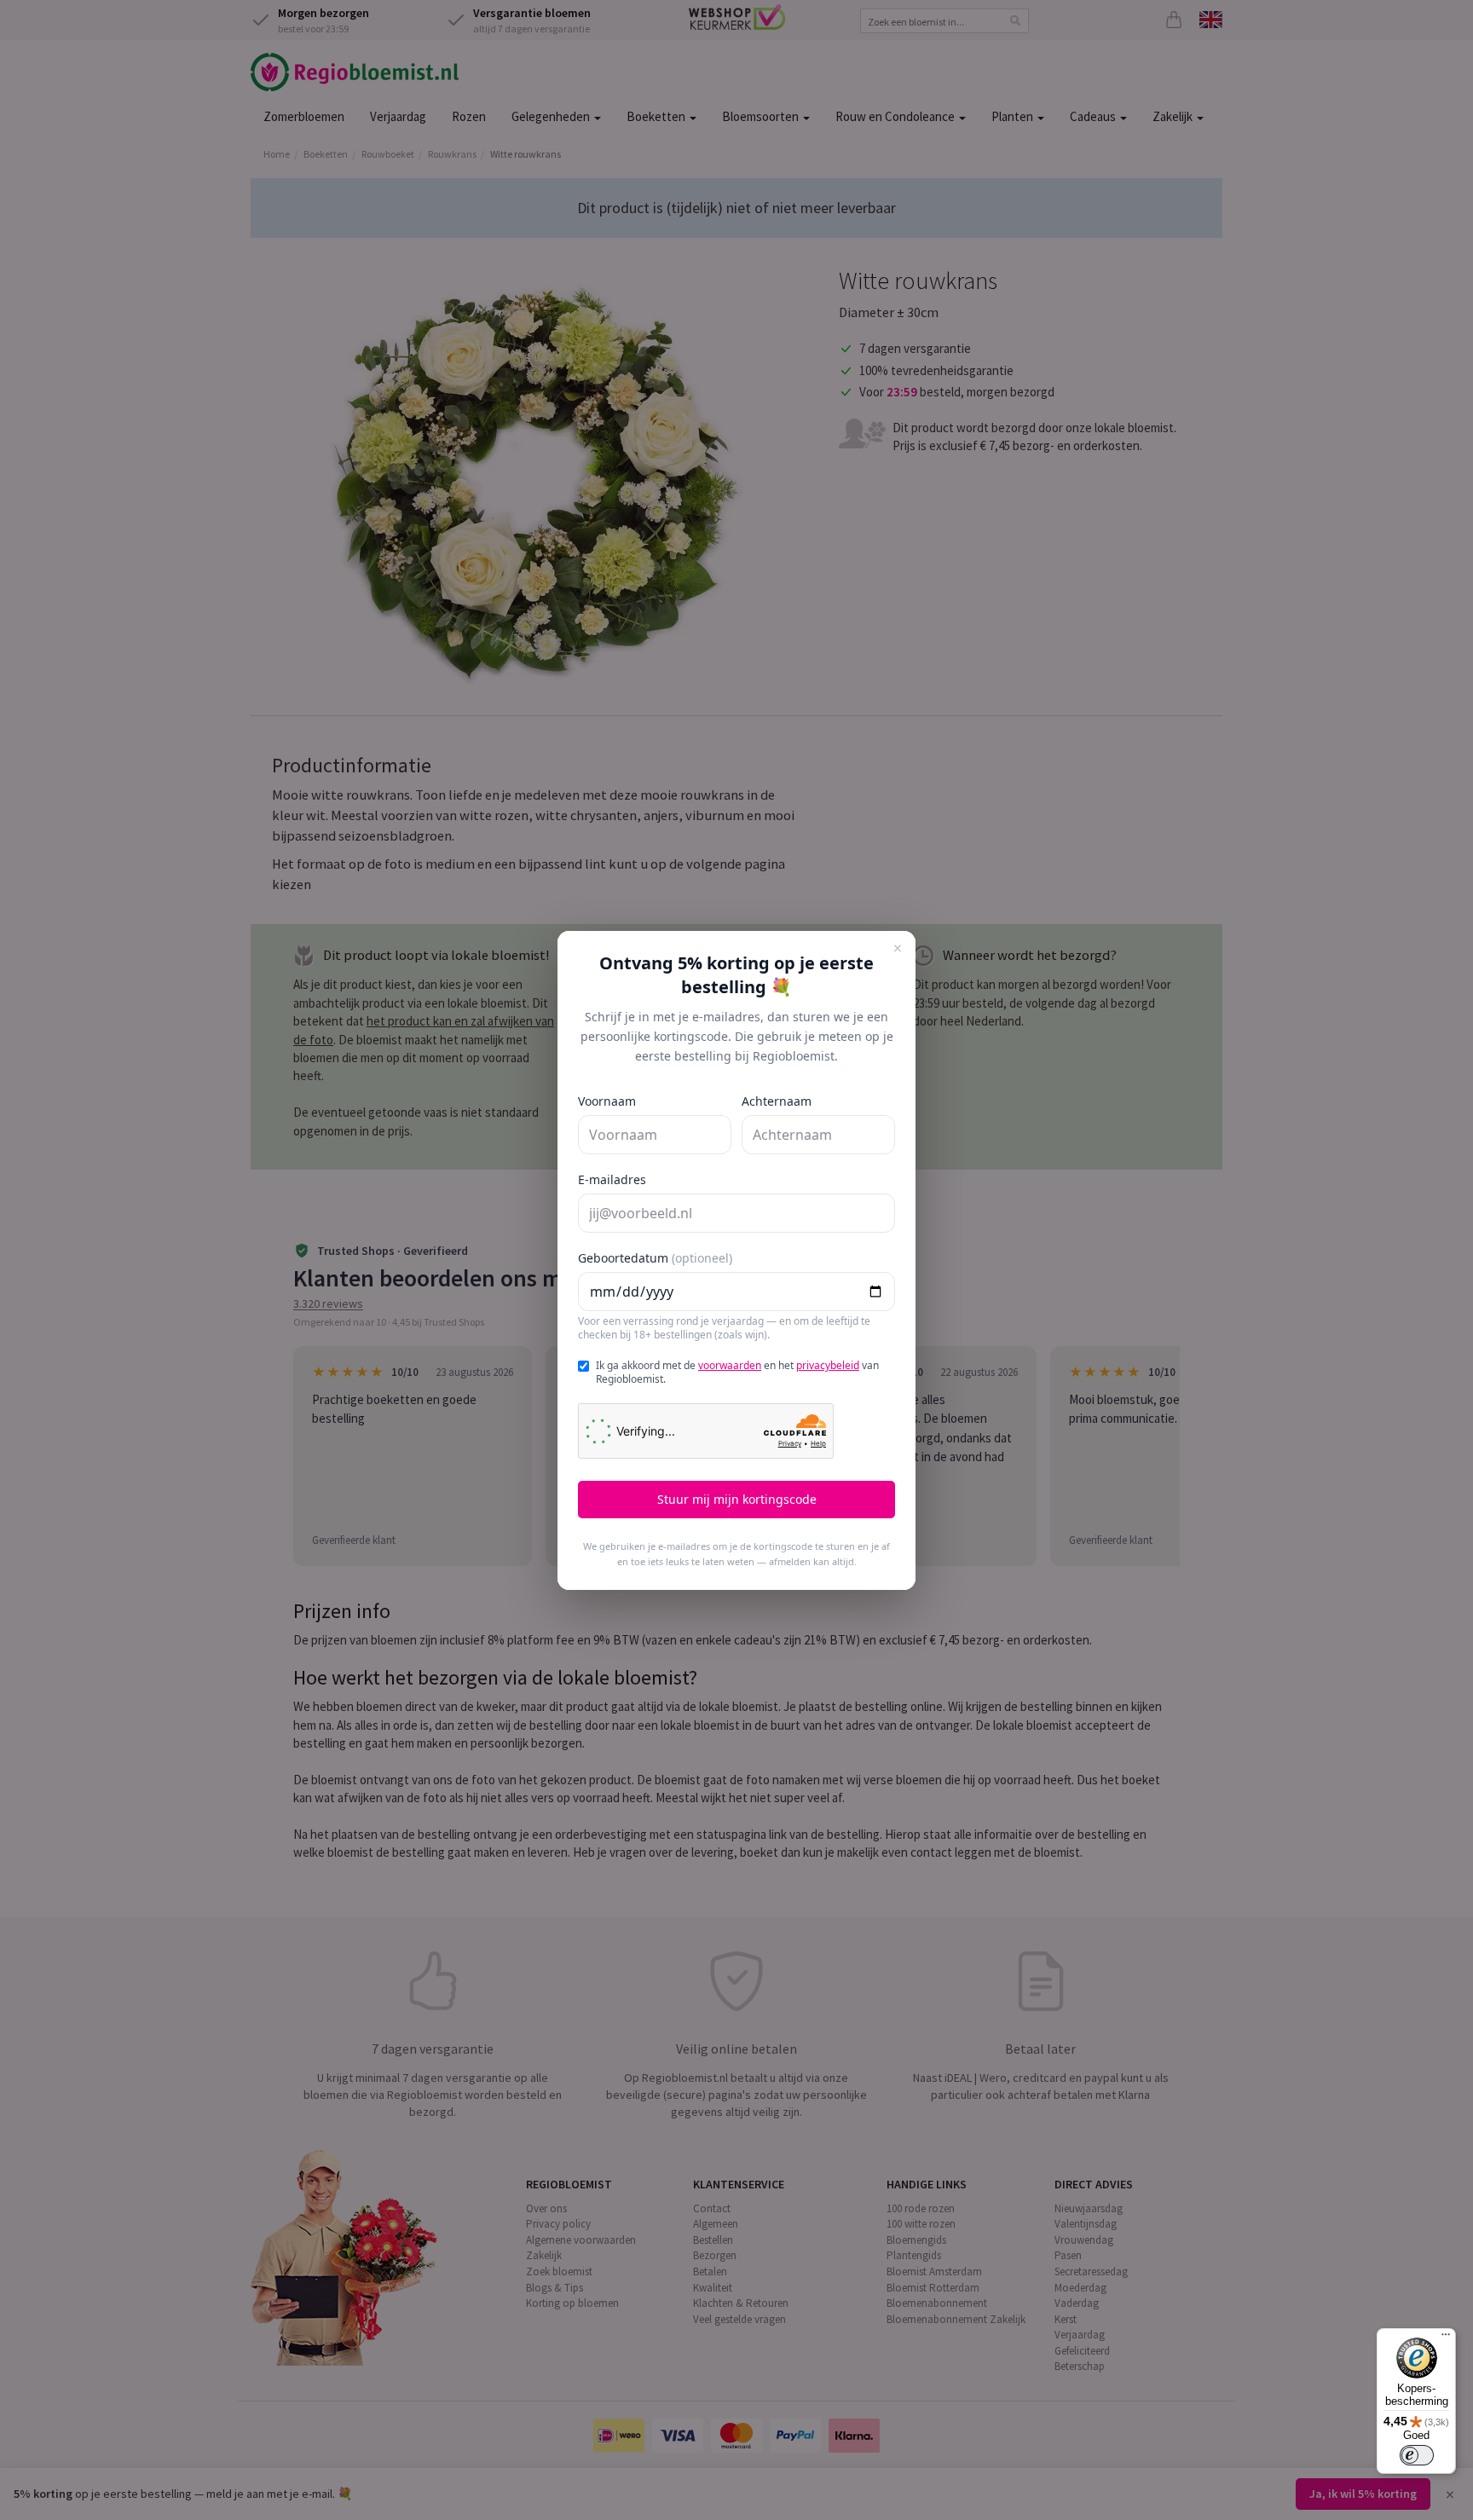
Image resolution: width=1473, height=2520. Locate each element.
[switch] (1417, 2455)
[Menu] (1446, 2338)
